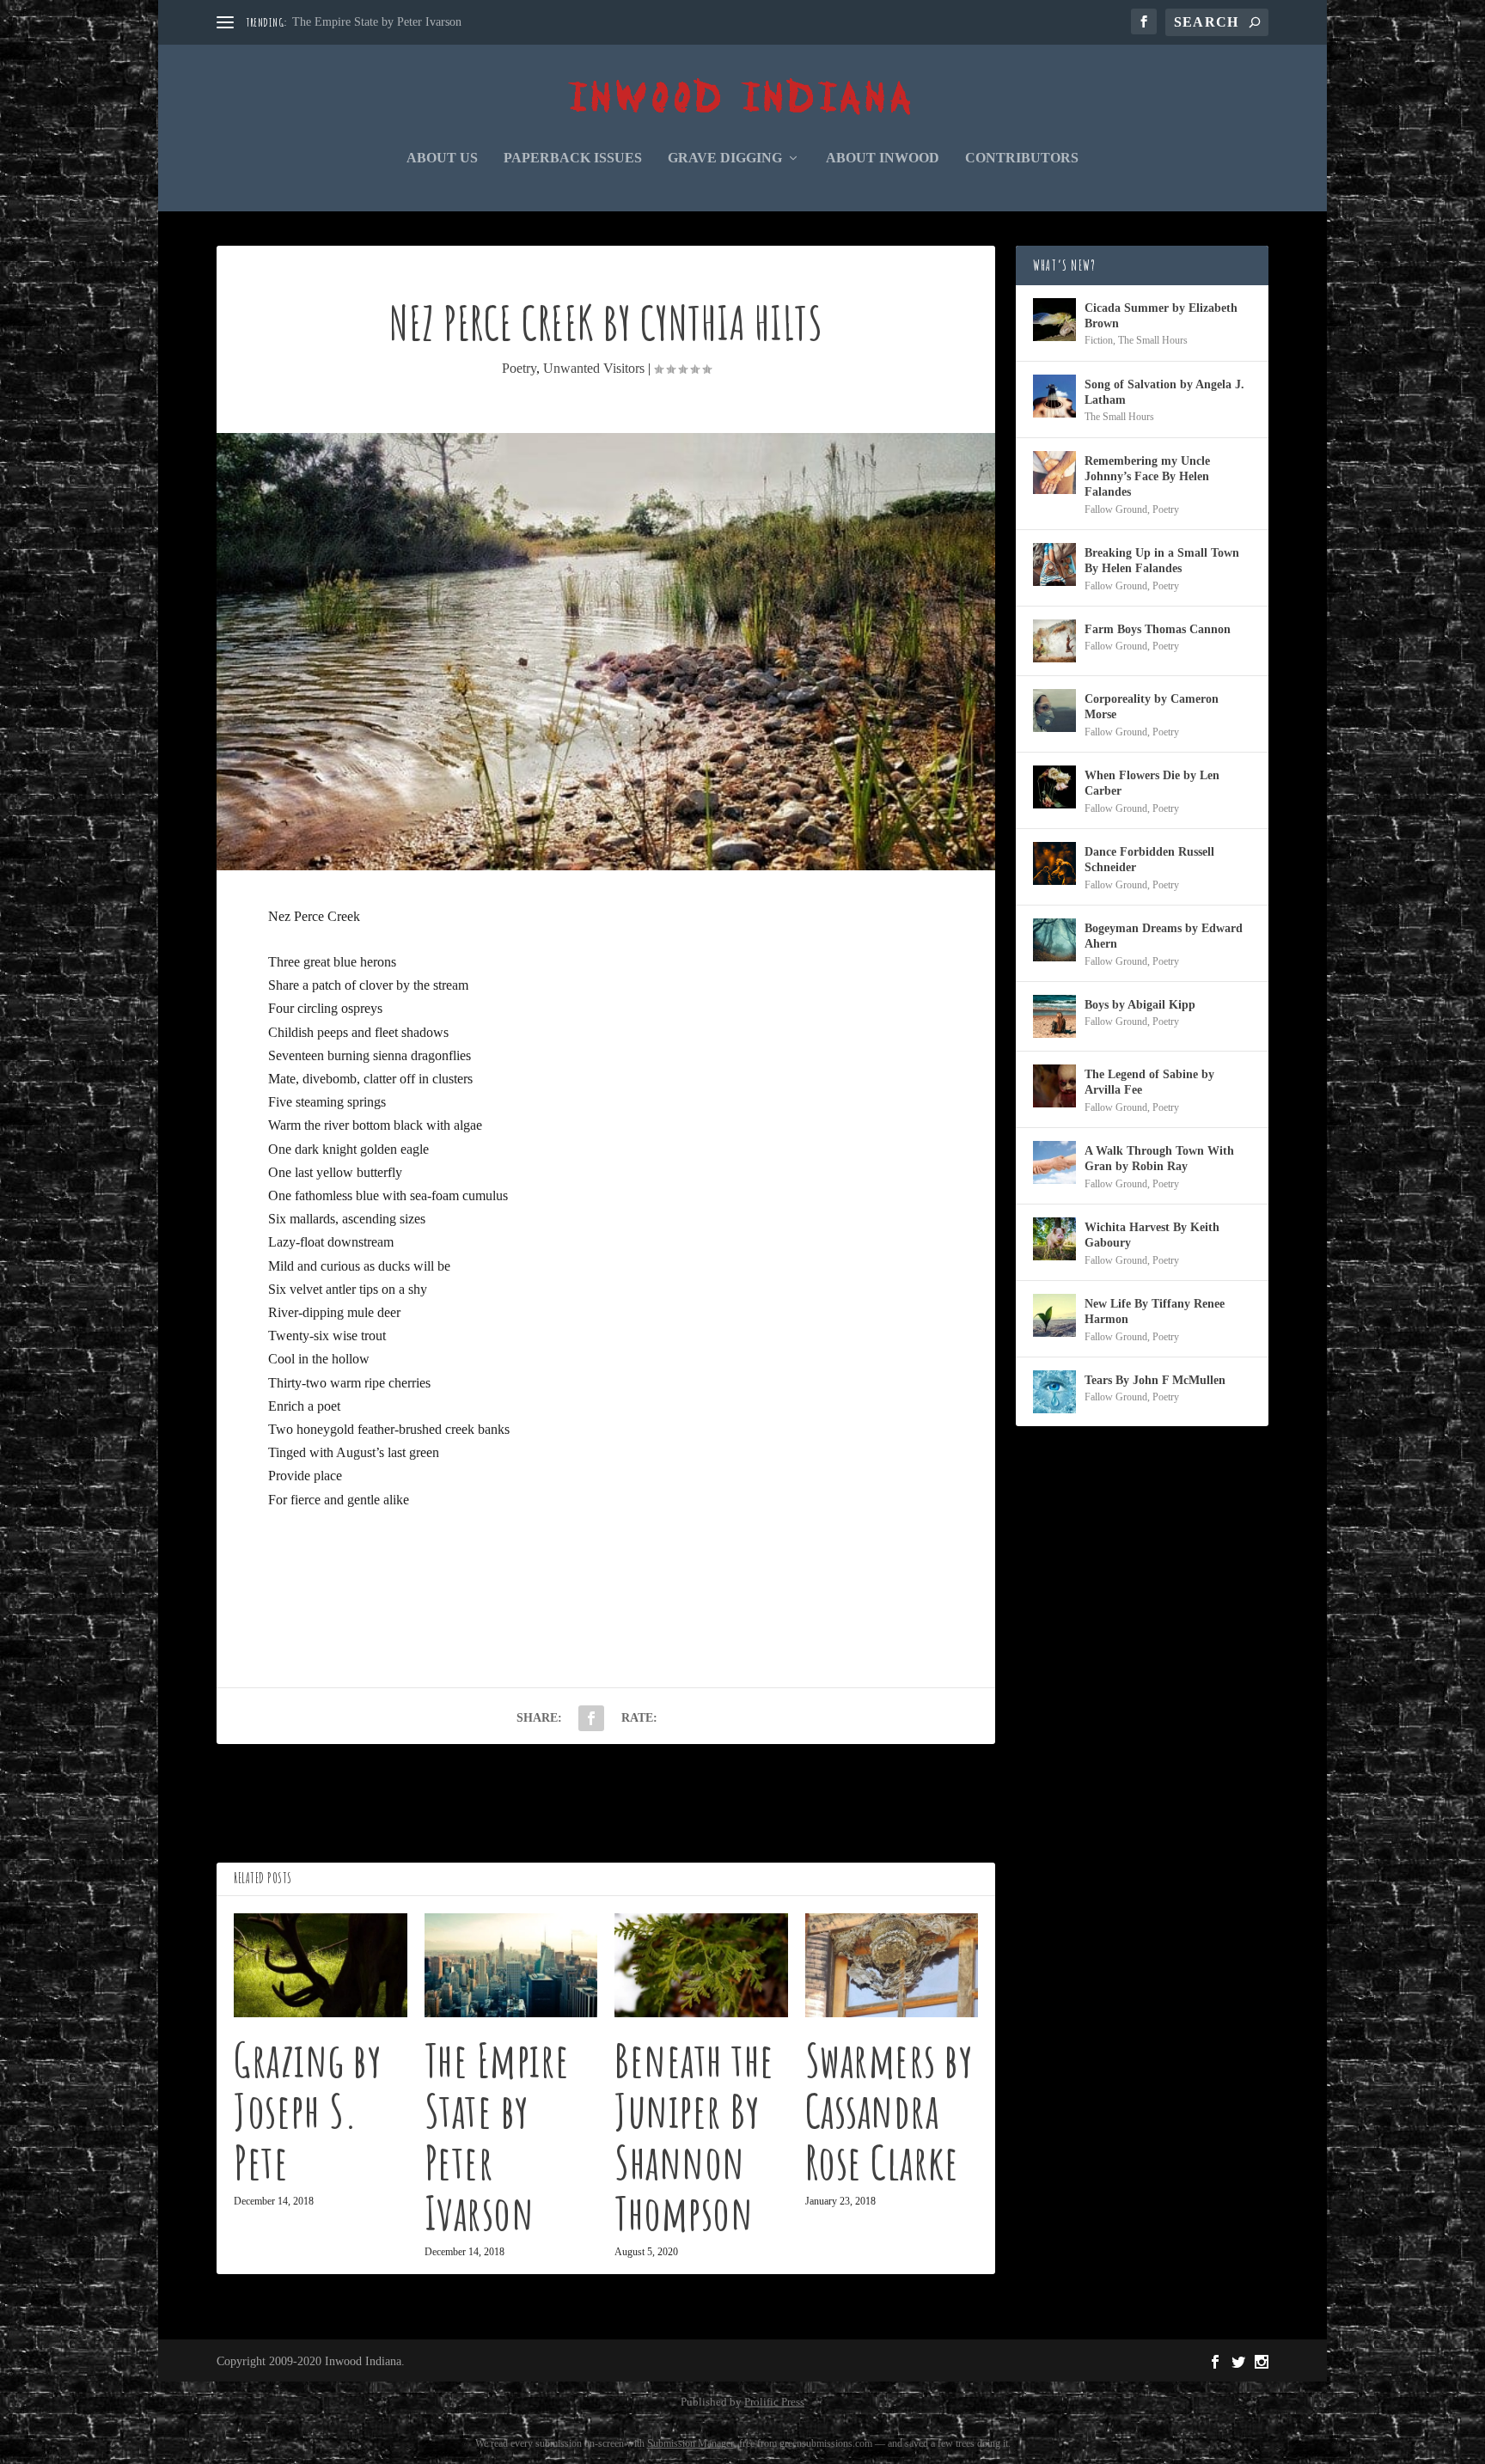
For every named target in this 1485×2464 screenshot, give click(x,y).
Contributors (1022, 158)
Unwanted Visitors (594, 368)
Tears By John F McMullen (1155, 1380)
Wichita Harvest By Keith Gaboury (1152, 1235)
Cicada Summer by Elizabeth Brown (1161, 316)
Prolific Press (774, 2402)
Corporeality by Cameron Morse (1152, 707)
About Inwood (883, 158)
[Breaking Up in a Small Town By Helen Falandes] (1054, 564)
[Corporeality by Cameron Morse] (1054, 711)
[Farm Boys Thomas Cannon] (1054, 641)
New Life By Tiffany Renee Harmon (1155, 1311)
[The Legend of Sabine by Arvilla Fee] (1054, 1086)
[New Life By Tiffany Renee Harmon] (1054, 1315)
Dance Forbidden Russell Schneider (1149, 860)
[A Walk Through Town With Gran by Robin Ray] (1054, 1162)
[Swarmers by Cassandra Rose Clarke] (892, 1965)
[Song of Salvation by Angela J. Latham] (1054, 396)
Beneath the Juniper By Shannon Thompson (694, 2136)
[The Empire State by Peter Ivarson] (511, 1965)
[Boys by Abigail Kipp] (1054, 1016)
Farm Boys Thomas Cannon (1158, 629)
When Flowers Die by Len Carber (1152, 783)
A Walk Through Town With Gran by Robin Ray (1159, 1159)
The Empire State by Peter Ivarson (377, 22)
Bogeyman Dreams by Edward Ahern (1164, 936)
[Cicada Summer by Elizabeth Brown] (1054, 320)
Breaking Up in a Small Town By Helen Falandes (1162, 561)
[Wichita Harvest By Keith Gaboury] (1054, 1239)
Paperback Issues (573, 158)
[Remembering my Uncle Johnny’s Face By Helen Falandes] (1054, 473)
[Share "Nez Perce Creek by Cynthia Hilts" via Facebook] (591, 1718)
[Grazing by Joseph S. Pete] (321, 1965)
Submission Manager (691, 2443)
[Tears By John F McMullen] (1054, 1392)
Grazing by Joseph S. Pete (308, 2110)
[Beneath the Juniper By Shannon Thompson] (701, 1965)
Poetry (519, 368)
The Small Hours (1153, 340)
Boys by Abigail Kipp (1140, 1005)
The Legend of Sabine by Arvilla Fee (1149, 1082)
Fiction (1099, 340)
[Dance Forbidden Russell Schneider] (1054, 863)
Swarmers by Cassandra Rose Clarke (889, 2110)
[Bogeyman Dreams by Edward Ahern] (1054, 940)
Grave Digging (725, 158)
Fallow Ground (1116, 509)
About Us (442, 158)
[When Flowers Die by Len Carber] (1054, 787)
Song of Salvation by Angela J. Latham (1164, 392)
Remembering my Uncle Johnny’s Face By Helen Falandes (1147, 476)
